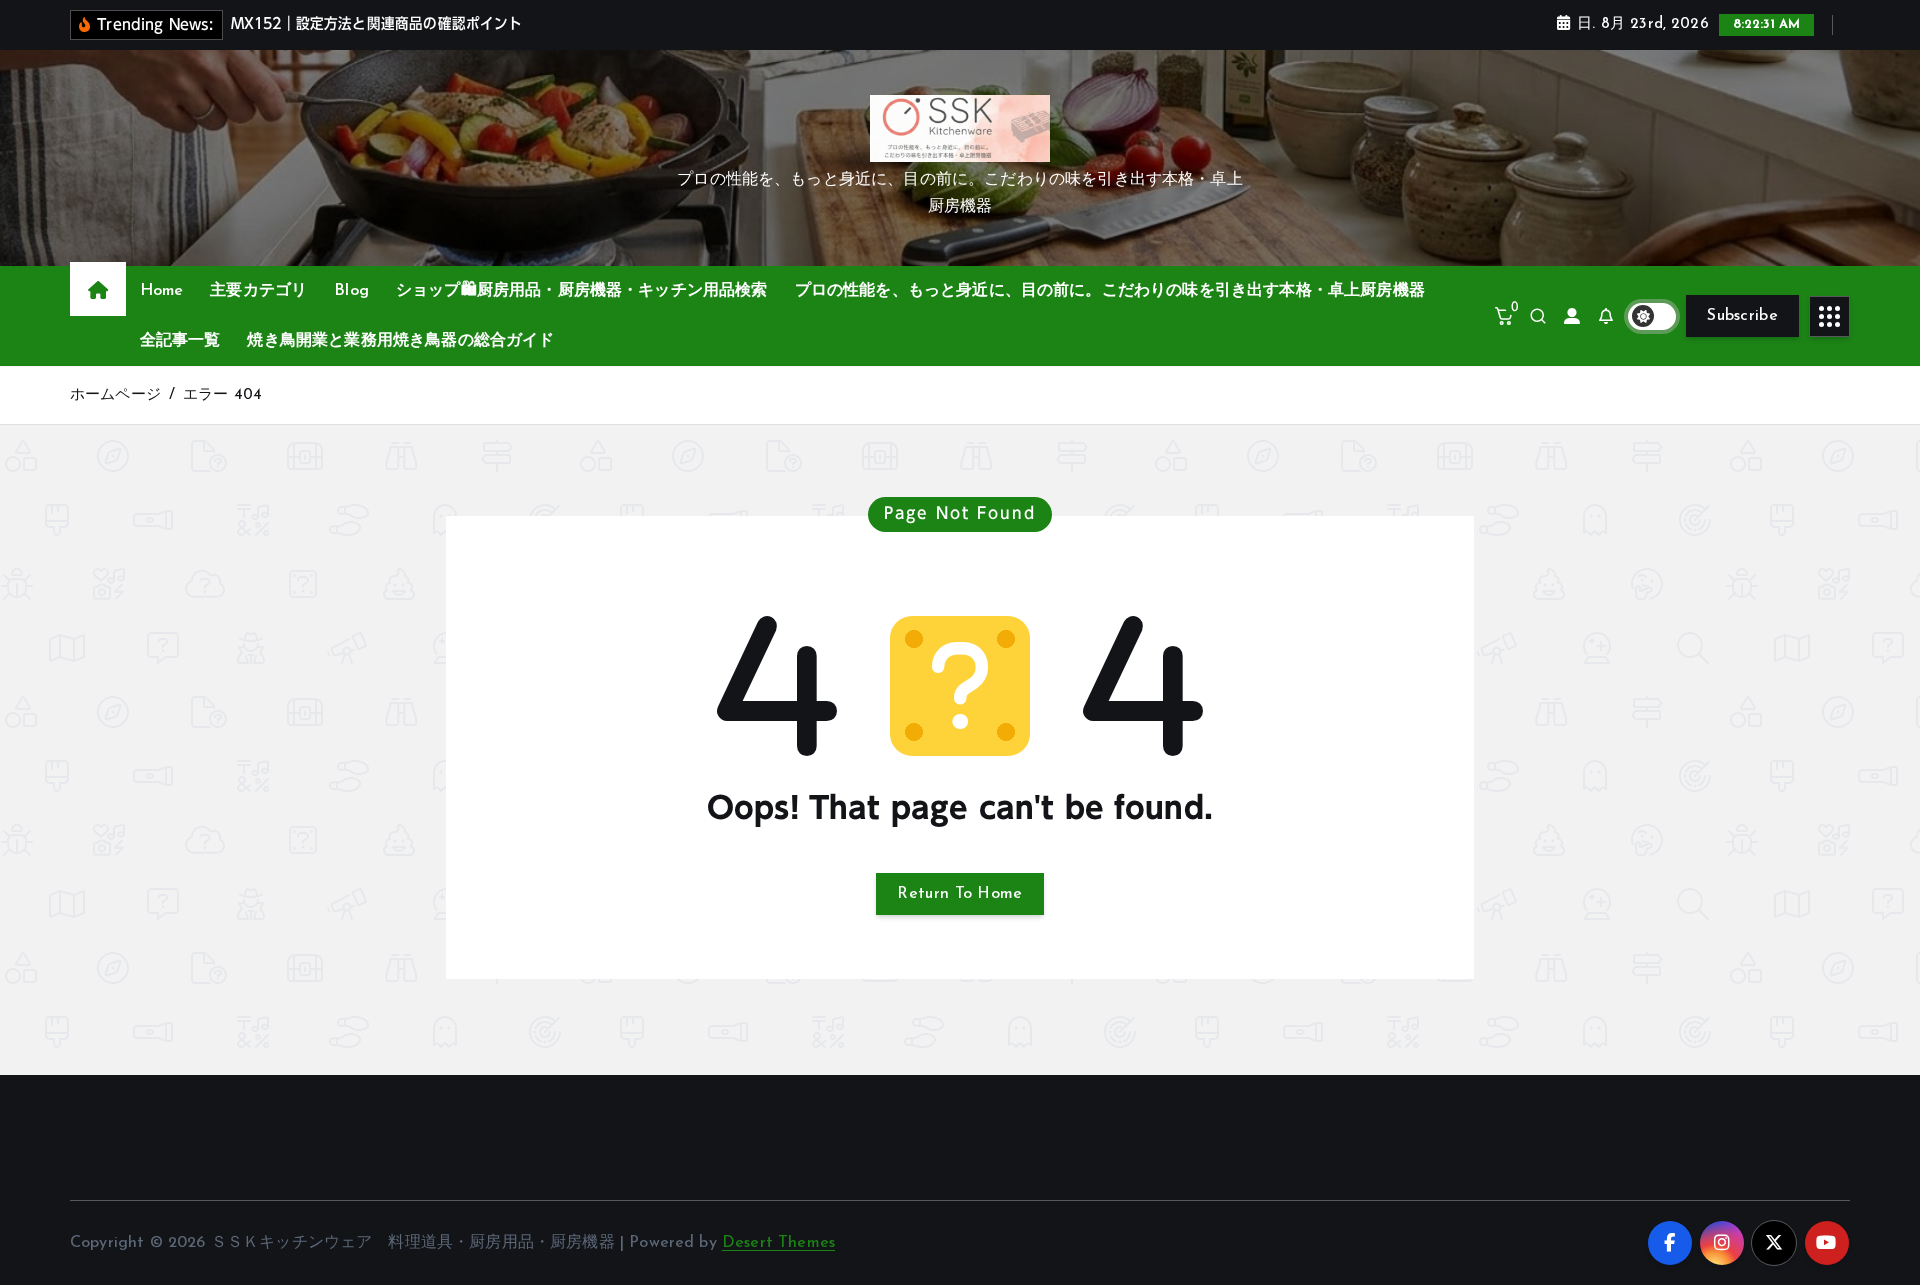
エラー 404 (222, 395)
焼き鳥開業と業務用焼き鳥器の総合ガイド (400, 341)
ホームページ (115, 395)
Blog (351, 291)
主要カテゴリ (258, 291)
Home (162, 291)
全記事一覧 (180, 341)
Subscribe (1742, 316)
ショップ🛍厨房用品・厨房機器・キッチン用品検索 (582, 291)
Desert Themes (778, 1243)
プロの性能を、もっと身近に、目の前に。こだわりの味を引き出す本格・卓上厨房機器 (1110, 291)
